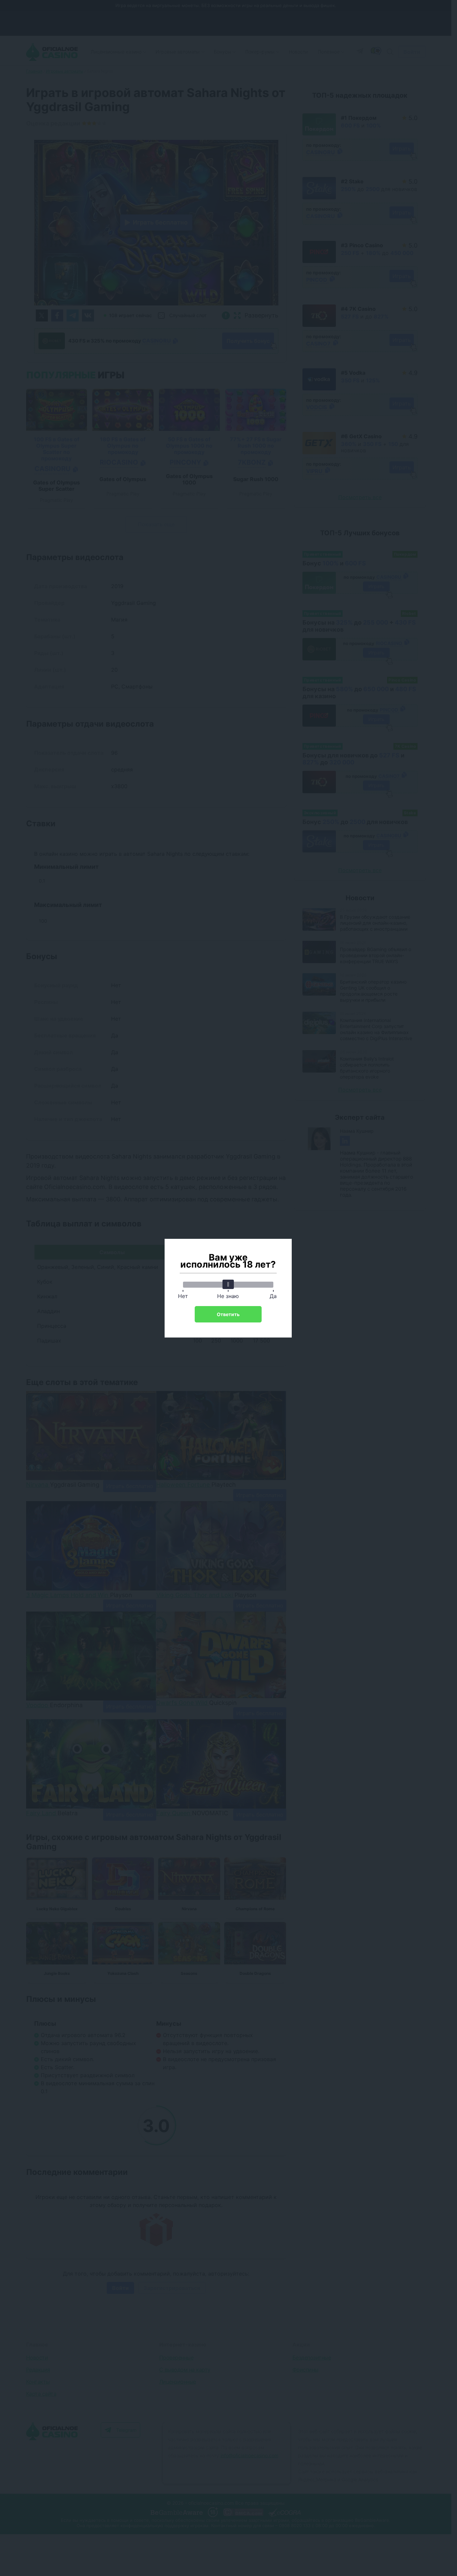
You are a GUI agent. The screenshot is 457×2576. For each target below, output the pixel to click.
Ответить (228, 1314)
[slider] (228, 1284)
